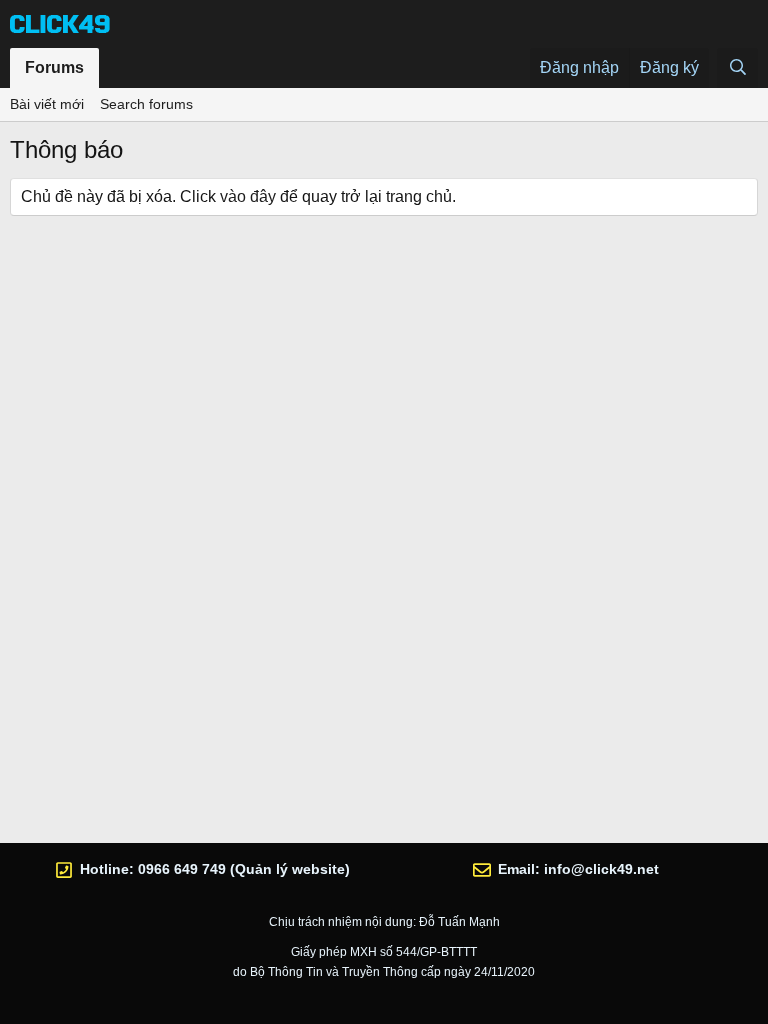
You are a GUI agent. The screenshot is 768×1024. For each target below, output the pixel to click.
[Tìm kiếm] (737, 68)
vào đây (248, 196)
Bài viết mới (47, 104)
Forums (54, 67)
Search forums (146, 104)
